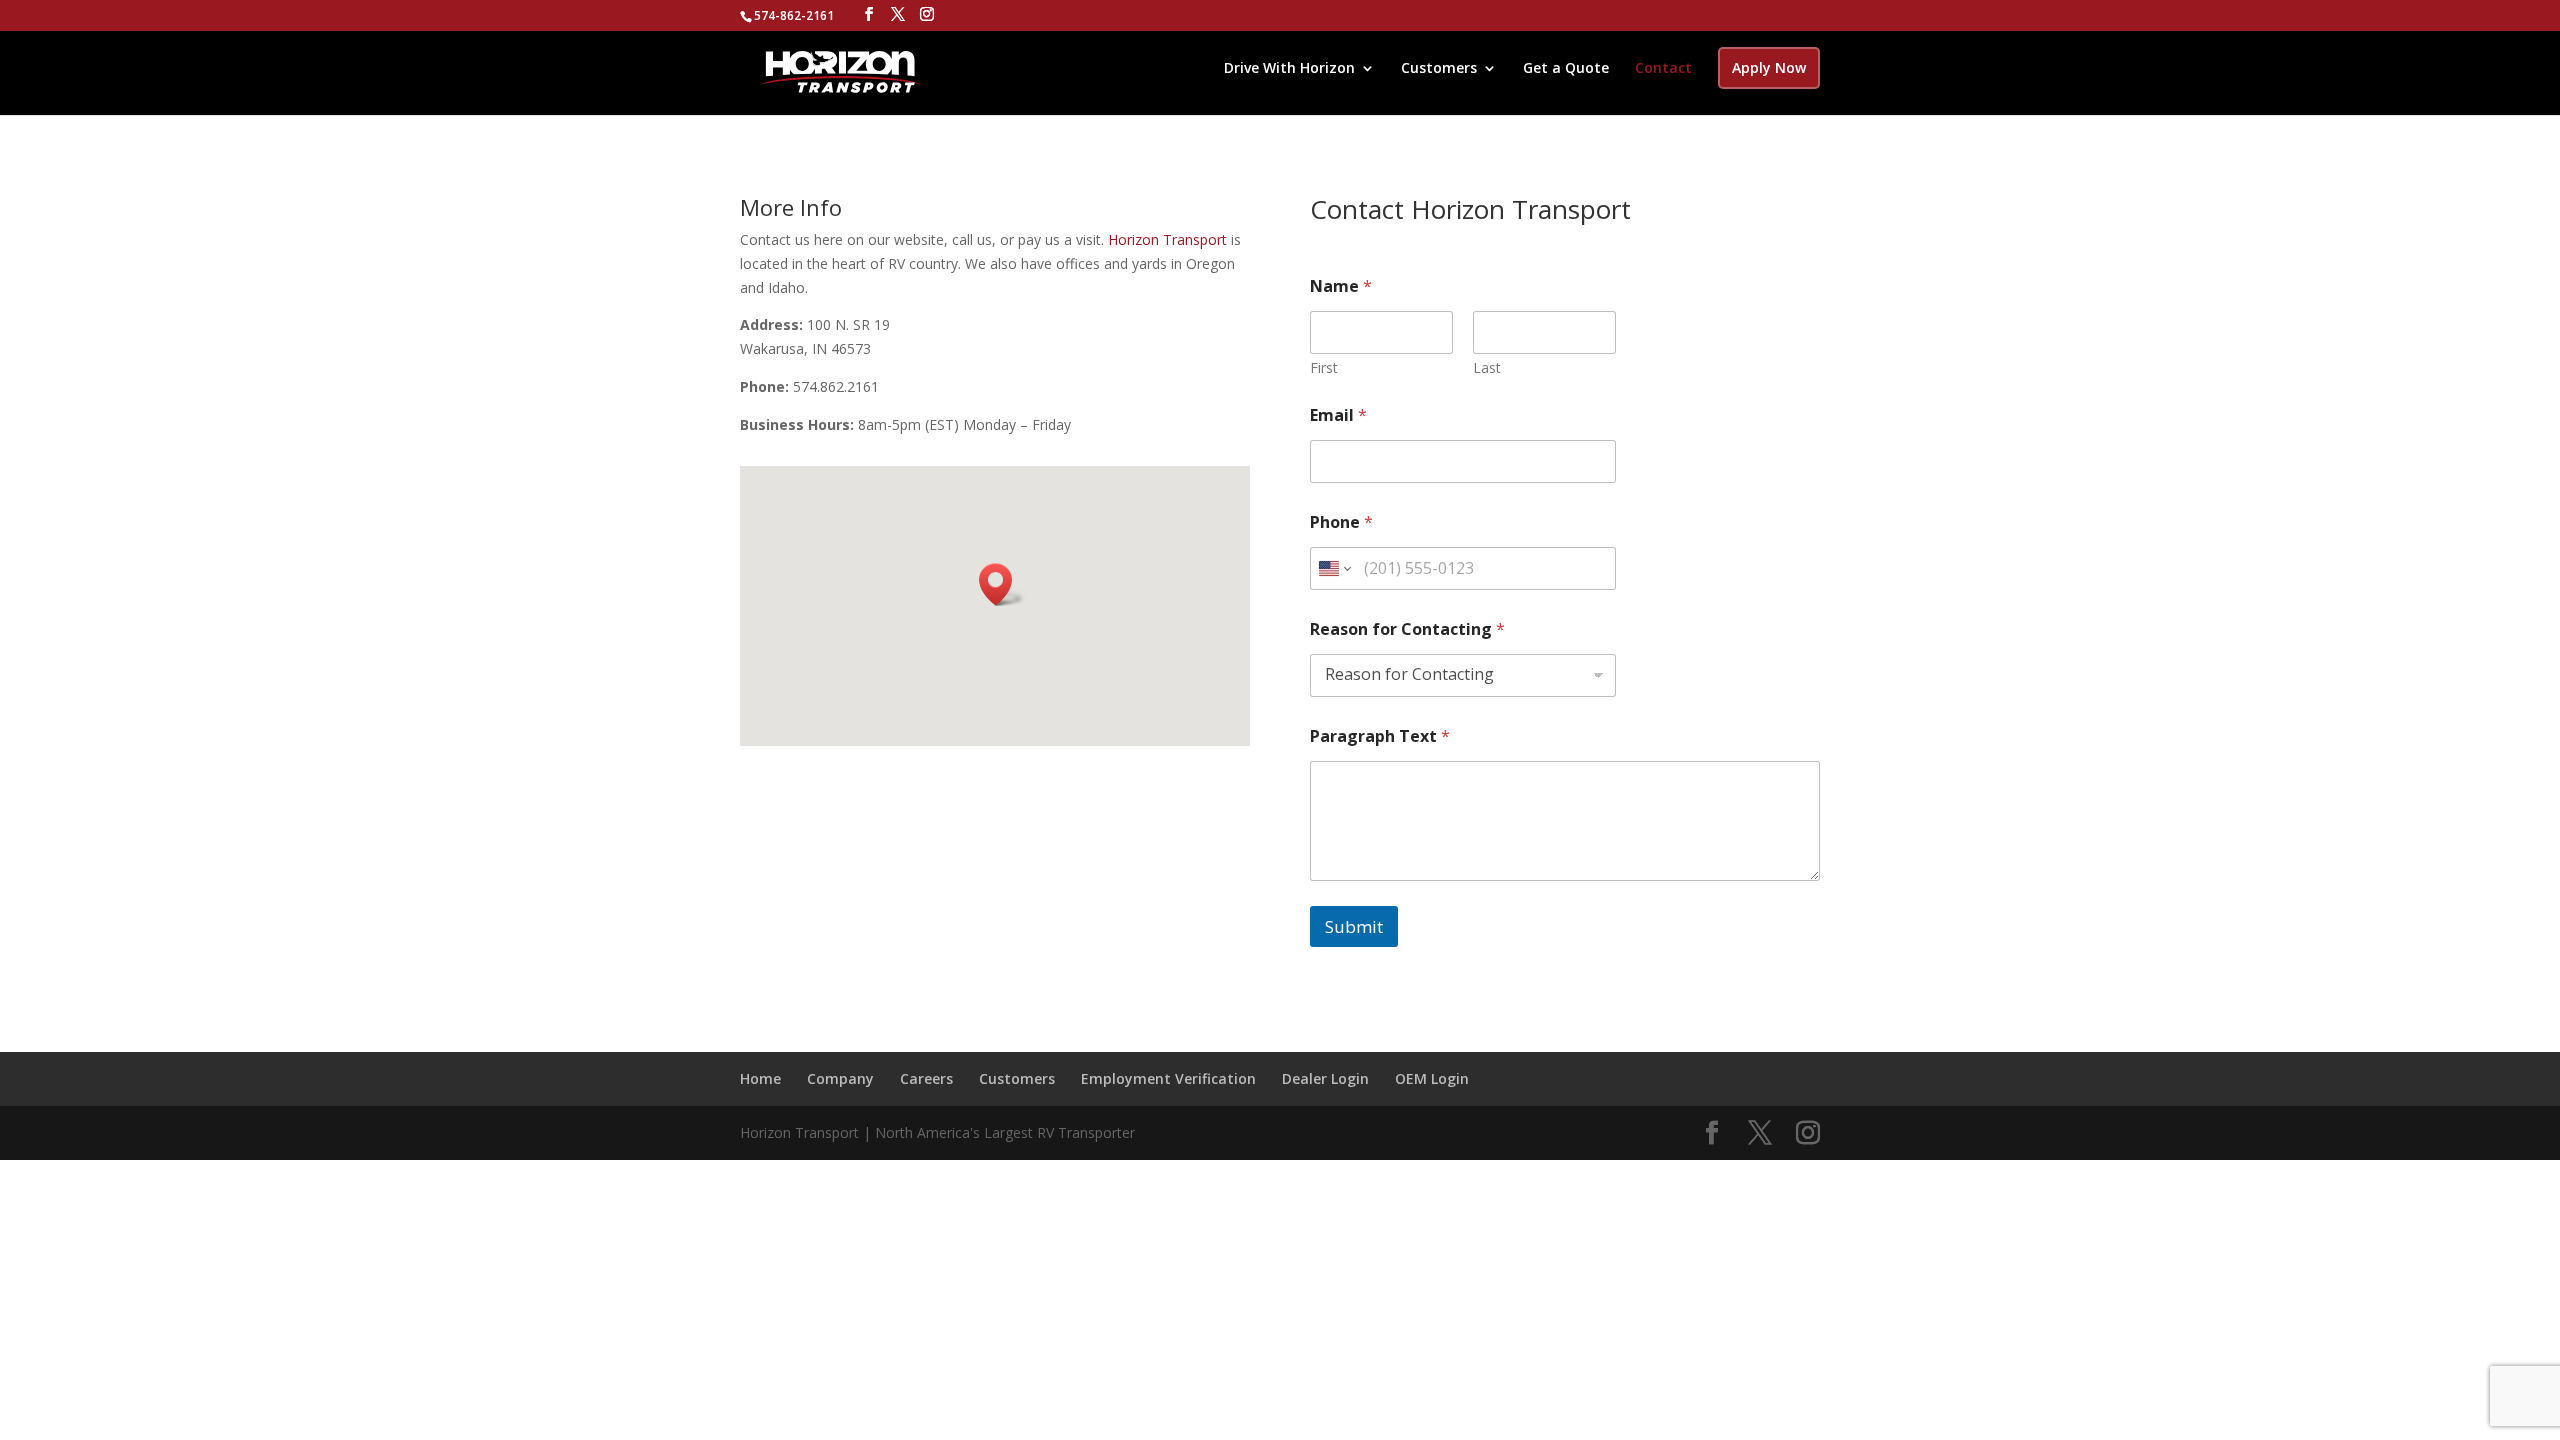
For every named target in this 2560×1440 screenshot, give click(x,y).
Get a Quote (1566, 69)
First (1324, 367)
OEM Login (1432, 1078)
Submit (1354, 926)
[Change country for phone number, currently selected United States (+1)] (1333, 568)
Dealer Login (1325, 1078)
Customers (1439, 69)
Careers (926, 1078)
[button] (1002, 584)
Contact (1663, 69)
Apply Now (1769, 67)
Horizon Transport (1165, 239)
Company (840, 1078)
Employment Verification (1168, 1078)
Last (1487, 367)
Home (760, 1078)
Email (1338, 415)
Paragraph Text (1380, 736)
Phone (1341, 522)
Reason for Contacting (1407, 629)
